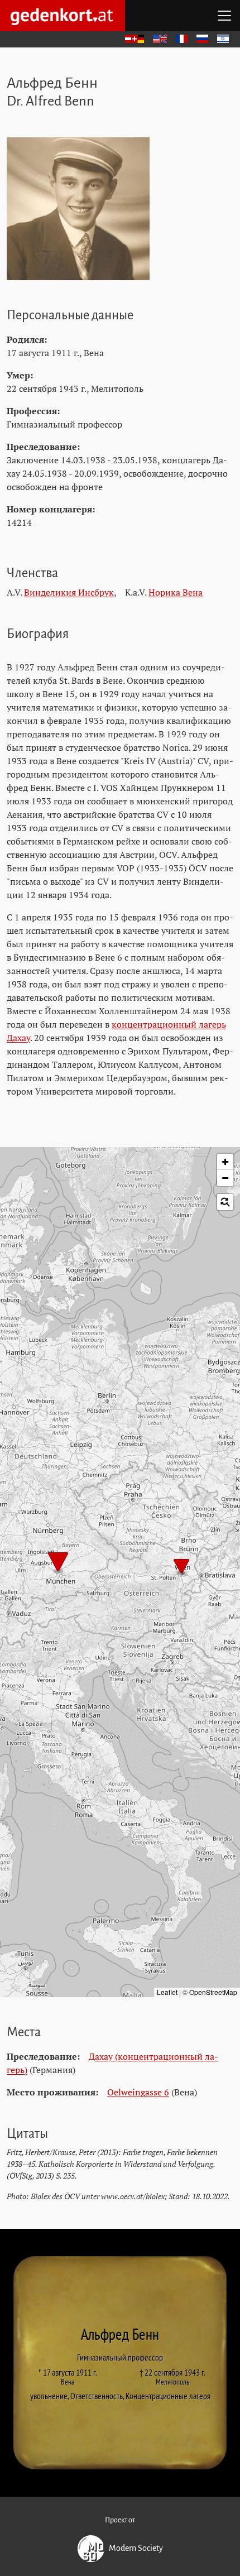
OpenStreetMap (213, 1992)
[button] (181, 1567)
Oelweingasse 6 (138, 2092)
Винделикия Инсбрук (69, 592)
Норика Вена (176, 592)
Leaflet (167, 1992)
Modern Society (136, 2548)
